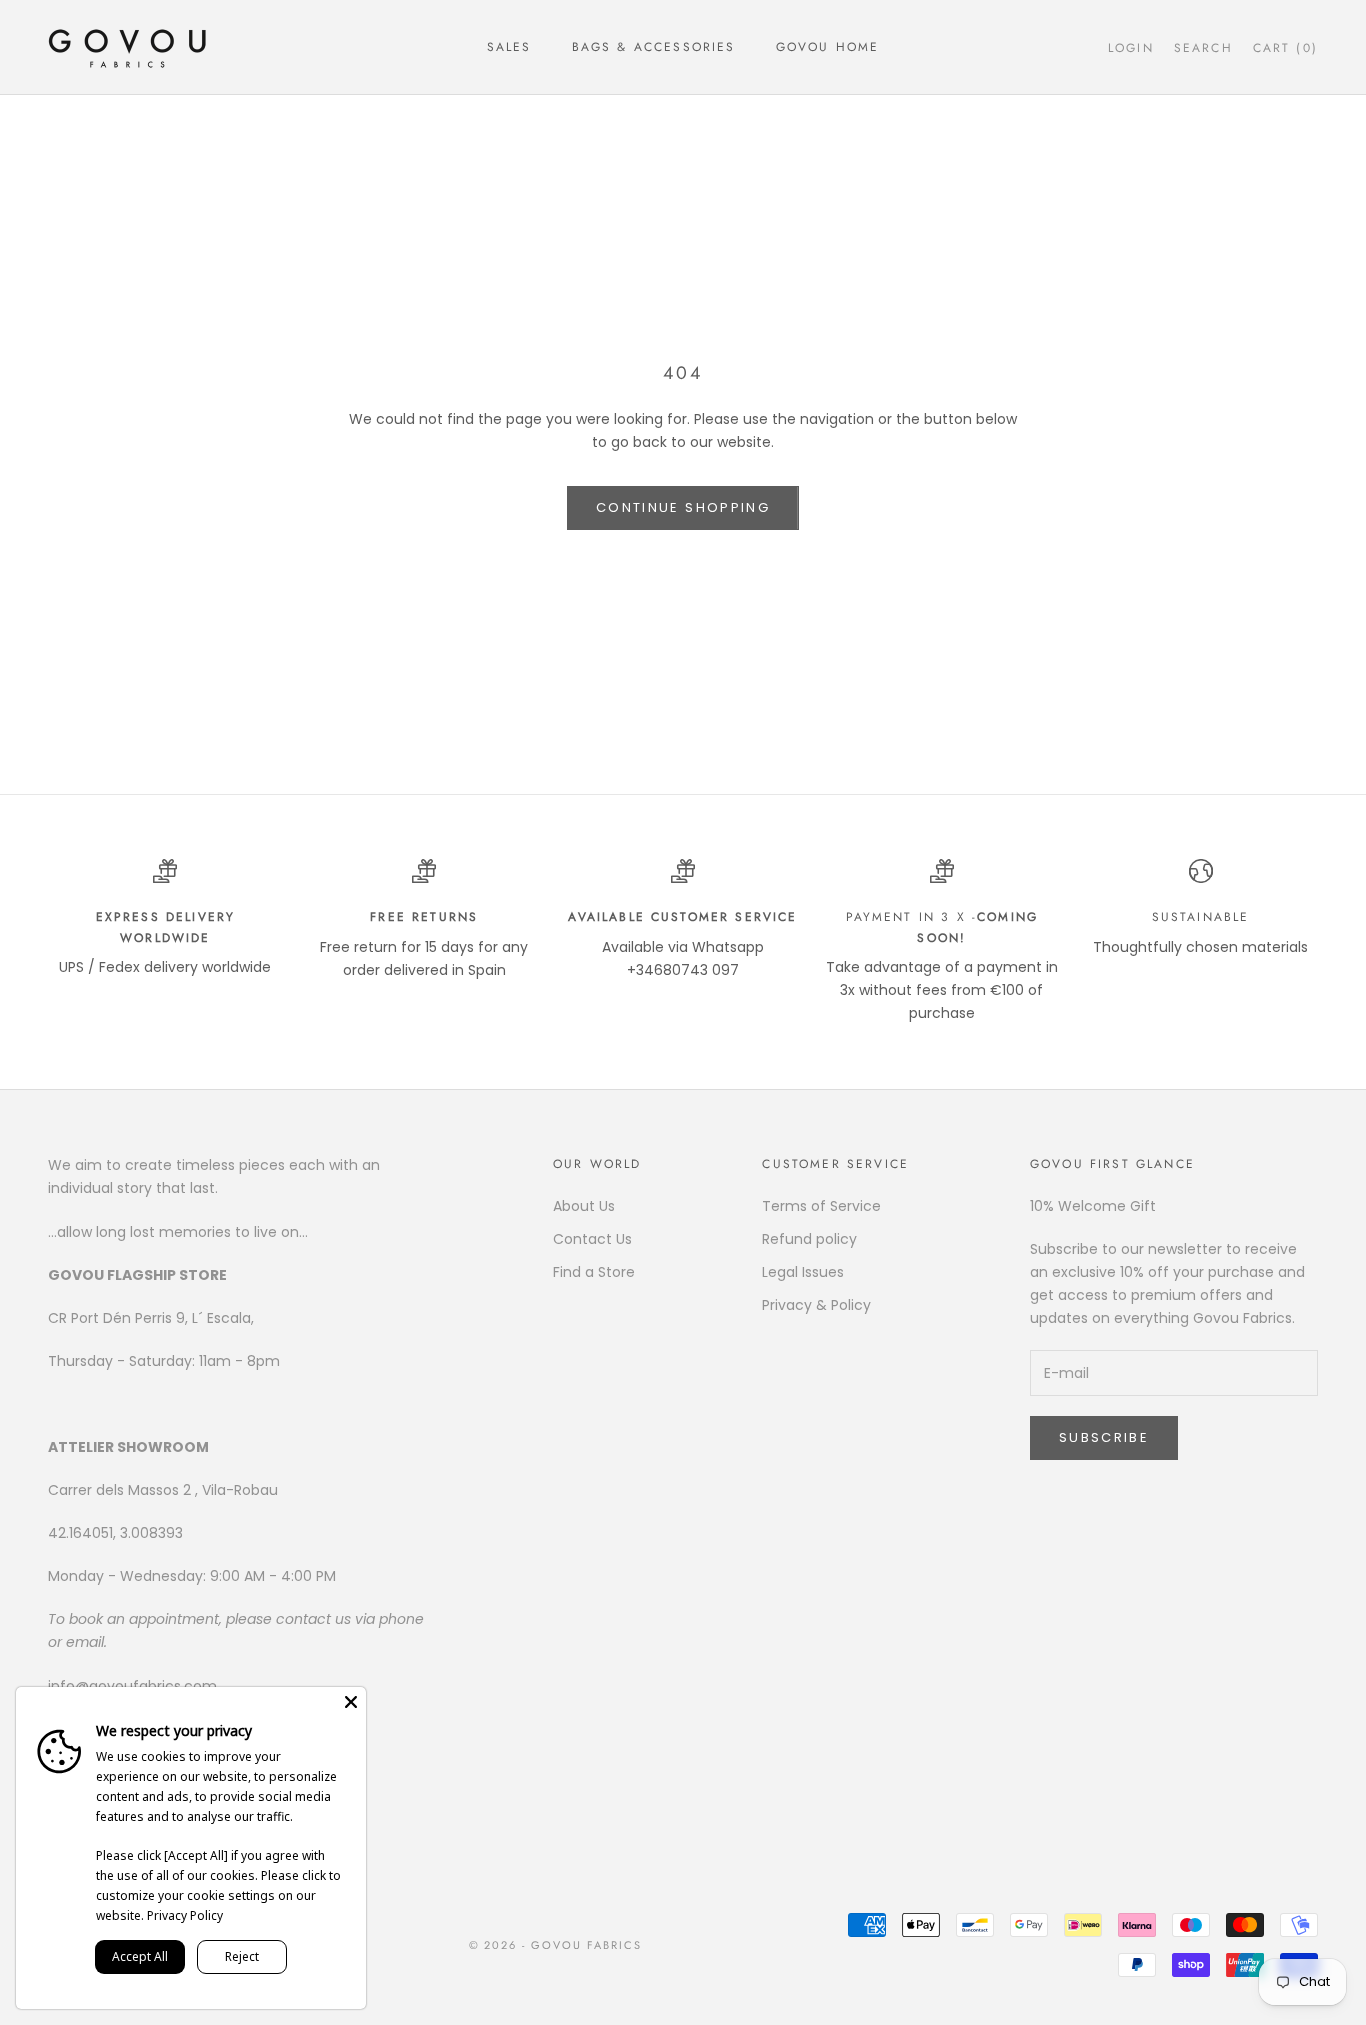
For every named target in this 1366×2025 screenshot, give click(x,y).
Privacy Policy (185, 1915)
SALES (509, 47)
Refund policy (809, 1239)
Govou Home (828, 47)
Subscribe (1104, 1437)
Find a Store (594, 1272)
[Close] (351, 1702)
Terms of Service (821, 1206)
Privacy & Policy (816, 1305)
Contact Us (592, 1239)
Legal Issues (803, 1272)
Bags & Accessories (654, 47)
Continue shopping (683, 507)
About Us (584, 1206)
